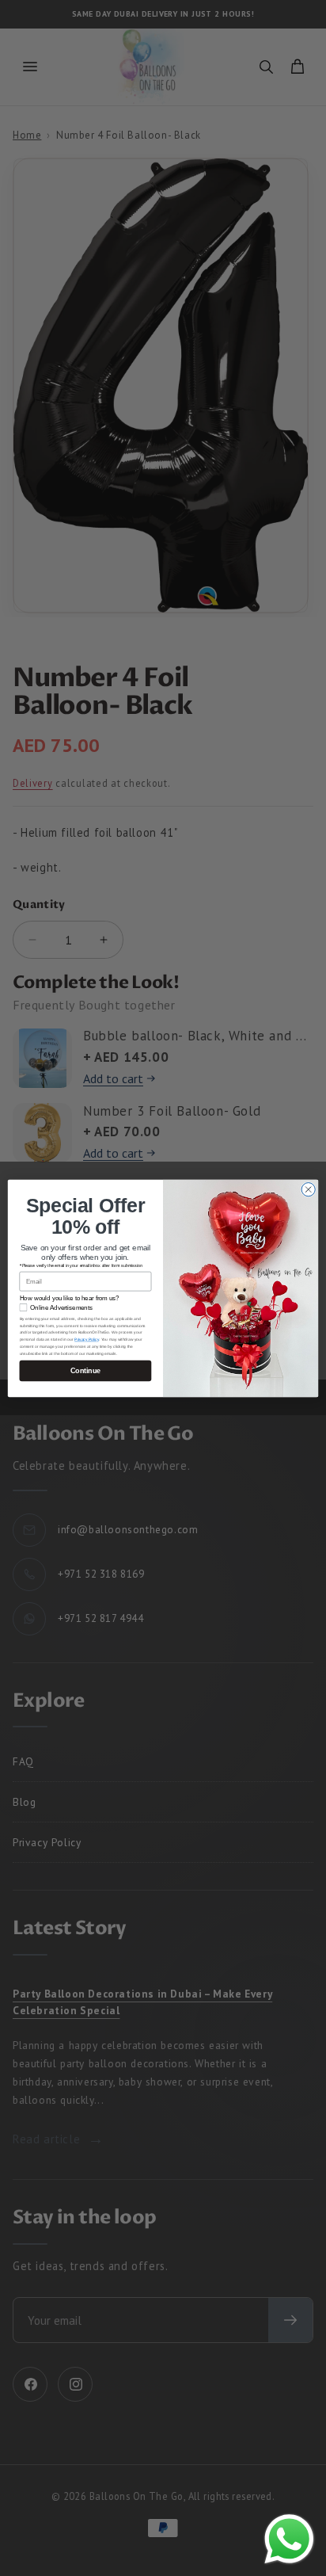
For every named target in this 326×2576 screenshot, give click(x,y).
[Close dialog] (308, 1189)
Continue (85, 1370)
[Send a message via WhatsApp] (289, 2539)
